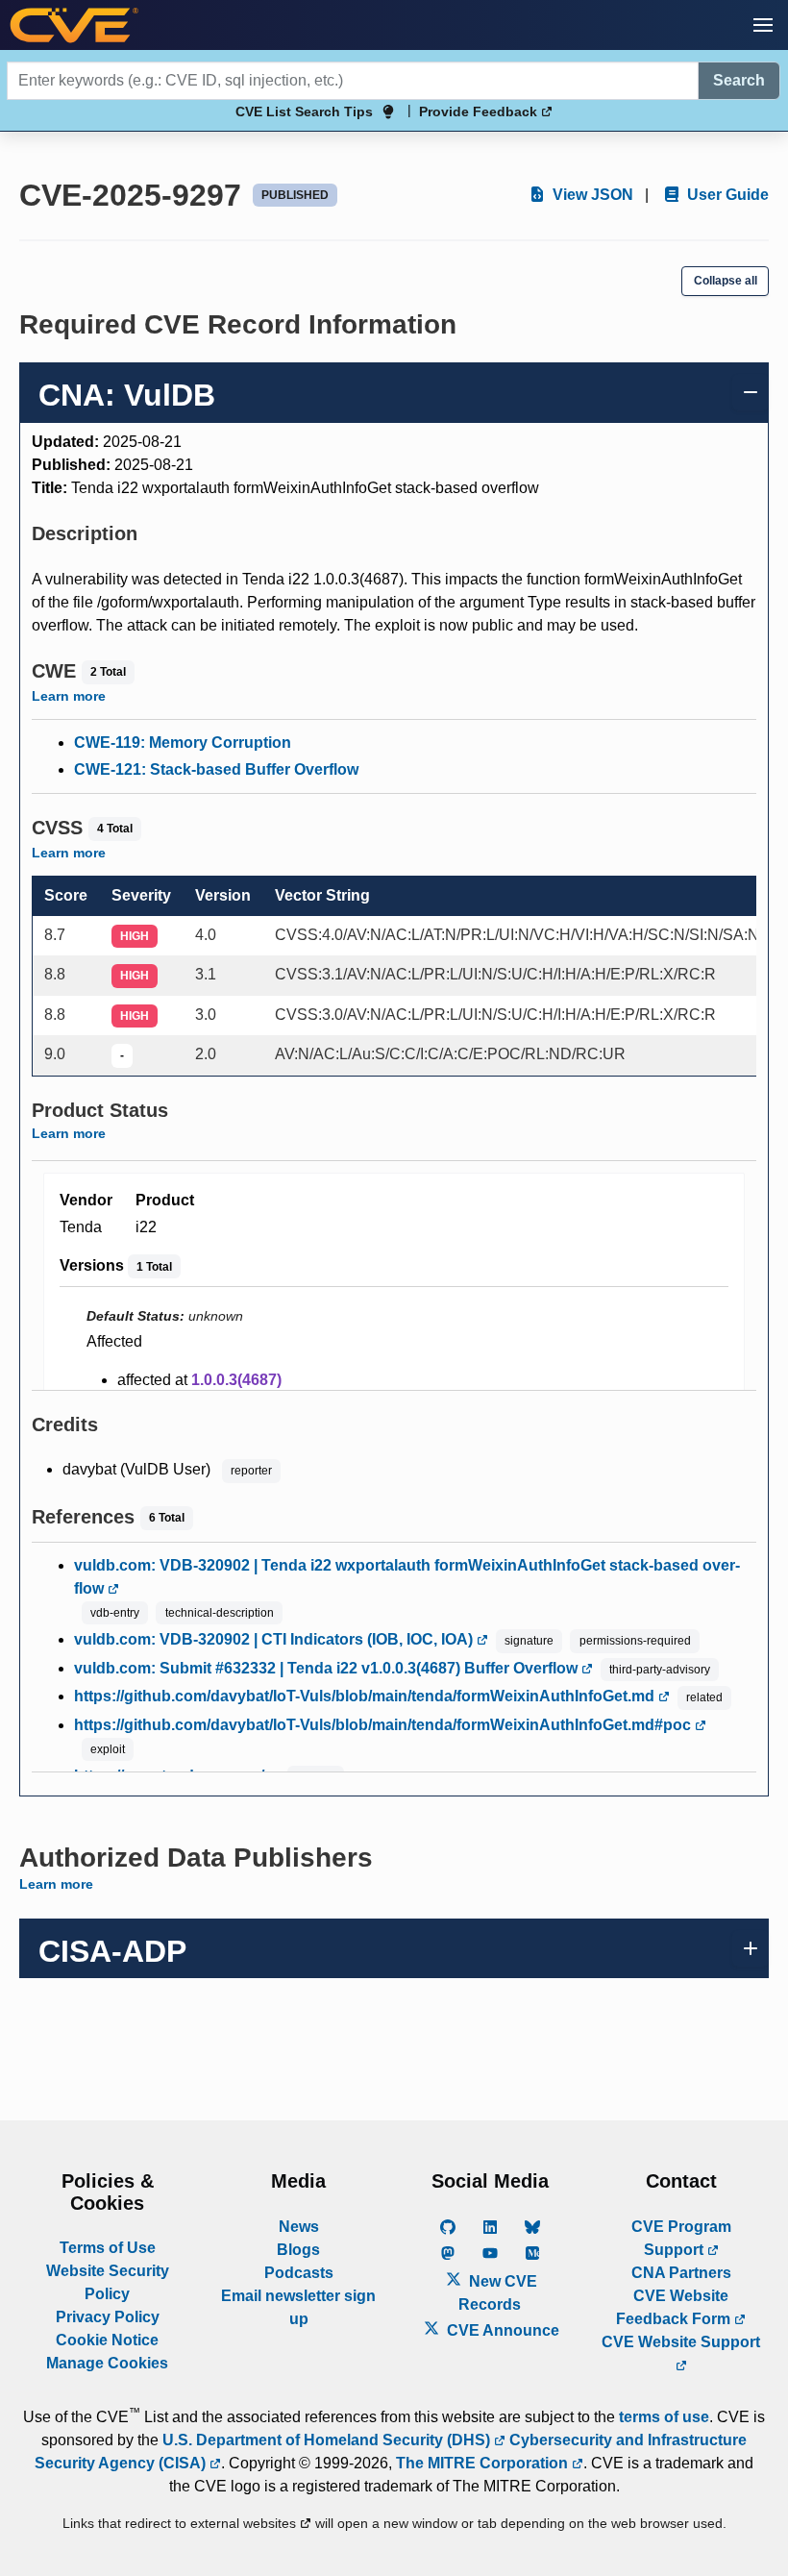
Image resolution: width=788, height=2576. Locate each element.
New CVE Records (498, 2293)
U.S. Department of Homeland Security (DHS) (328, 2440)
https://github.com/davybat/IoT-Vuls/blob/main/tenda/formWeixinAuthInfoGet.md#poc (384, 1725)
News (299, 2227)
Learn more (69, 696)
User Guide (726, 195)
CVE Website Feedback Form (675, 2307)
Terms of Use (108, 2248)
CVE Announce (501, 2330)
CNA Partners (681, 2273)
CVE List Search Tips (304, 111)
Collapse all (726, 281)
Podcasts (299, 2273)
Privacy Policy (108, 2317)
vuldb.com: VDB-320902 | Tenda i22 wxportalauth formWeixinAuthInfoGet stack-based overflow (407, 1577)
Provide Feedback (480, 111)
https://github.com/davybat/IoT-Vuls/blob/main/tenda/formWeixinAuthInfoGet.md (366, 1696)
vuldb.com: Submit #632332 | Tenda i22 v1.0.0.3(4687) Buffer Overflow (328, 1668)
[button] (763, 25)
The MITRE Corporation (484, 2463)
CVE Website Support (681, 2342)
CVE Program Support (681, 2238)
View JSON (591, 195)
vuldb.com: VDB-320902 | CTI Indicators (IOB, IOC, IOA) (275, 1639)
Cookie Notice (107, 2340)
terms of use (664, 2417)
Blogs (298, 2250)
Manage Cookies (107, 2363)
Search (739, 80)
